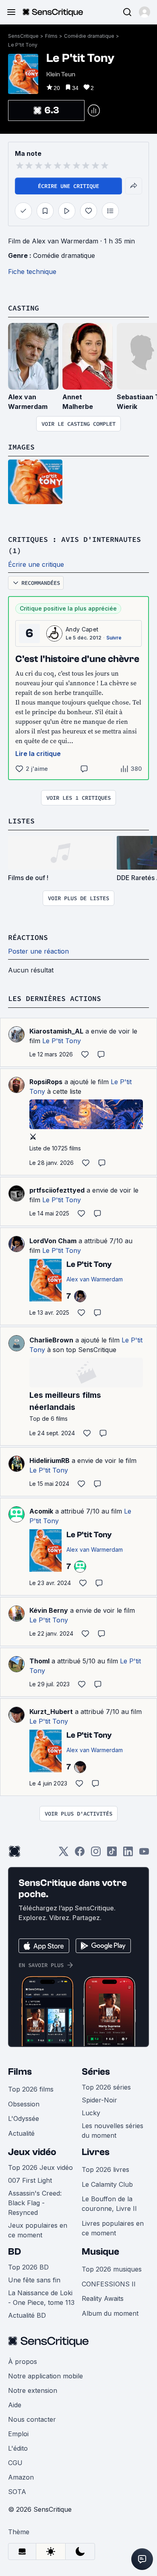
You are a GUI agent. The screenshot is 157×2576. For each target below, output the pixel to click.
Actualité (21, 2133)
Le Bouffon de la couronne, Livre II (109, 2204)
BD (14, 2252)
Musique (100, 2252)
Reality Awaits (103, 2298)
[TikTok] (112, 1854)
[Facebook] (80, 1854)
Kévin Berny (49, 1610)
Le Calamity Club (107, 2184)
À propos (23, 2362)
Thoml (39, 1661)
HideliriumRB (50, 1461)
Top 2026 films (31, 2089)
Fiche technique (32, 272)
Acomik (41, 1511)
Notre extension (33, 2390)
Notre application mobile (45, 2376)
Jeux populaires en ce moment (38, 2230)
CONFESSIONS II (109, 2284)
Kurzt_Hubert (51, 1712)
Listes (21, 821)
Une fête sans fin (34, 2280)
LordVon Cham (53, 1241)
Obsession (24, 2104)
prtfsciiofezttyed (57, 1190)
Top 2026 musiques (112, 2269)
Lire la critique (38, 754)
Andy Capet (82, 629)
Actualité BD (27, 2315)
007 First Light (30, 2180)
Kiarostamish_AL (56, 1031)
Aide (15, 2405)
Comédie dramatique (89, 36)
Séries (96, 2072)
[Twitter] (64, 1854)
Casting (24, 308)
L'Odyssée (24, 2118)
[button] (145, 12)
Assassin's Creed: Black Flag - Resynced (35, 2203)
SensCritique (23, 36)
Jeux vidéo (32, 2152)
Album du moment (110, 2313)
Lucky (91, 2113)
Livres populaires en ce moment (113, 2228)
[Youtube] (144, 1854)
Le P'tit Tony (23, 45)
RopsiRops (46, 1082)
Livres (96, 2152)
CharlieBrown (51, 1340)
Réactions (28, 937)
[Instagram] (96, 1854)
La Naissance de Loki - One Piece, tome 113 (41, 2298)
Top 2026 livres (105, 2169)
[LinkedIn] (128, 1854)
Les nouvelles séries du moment (113, 2131)
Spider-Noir (99, 2100)
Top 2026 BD (28, 2267)
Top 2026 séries (106, 2087)
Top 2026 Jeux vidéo (40, 2167)
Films (51, 36)
